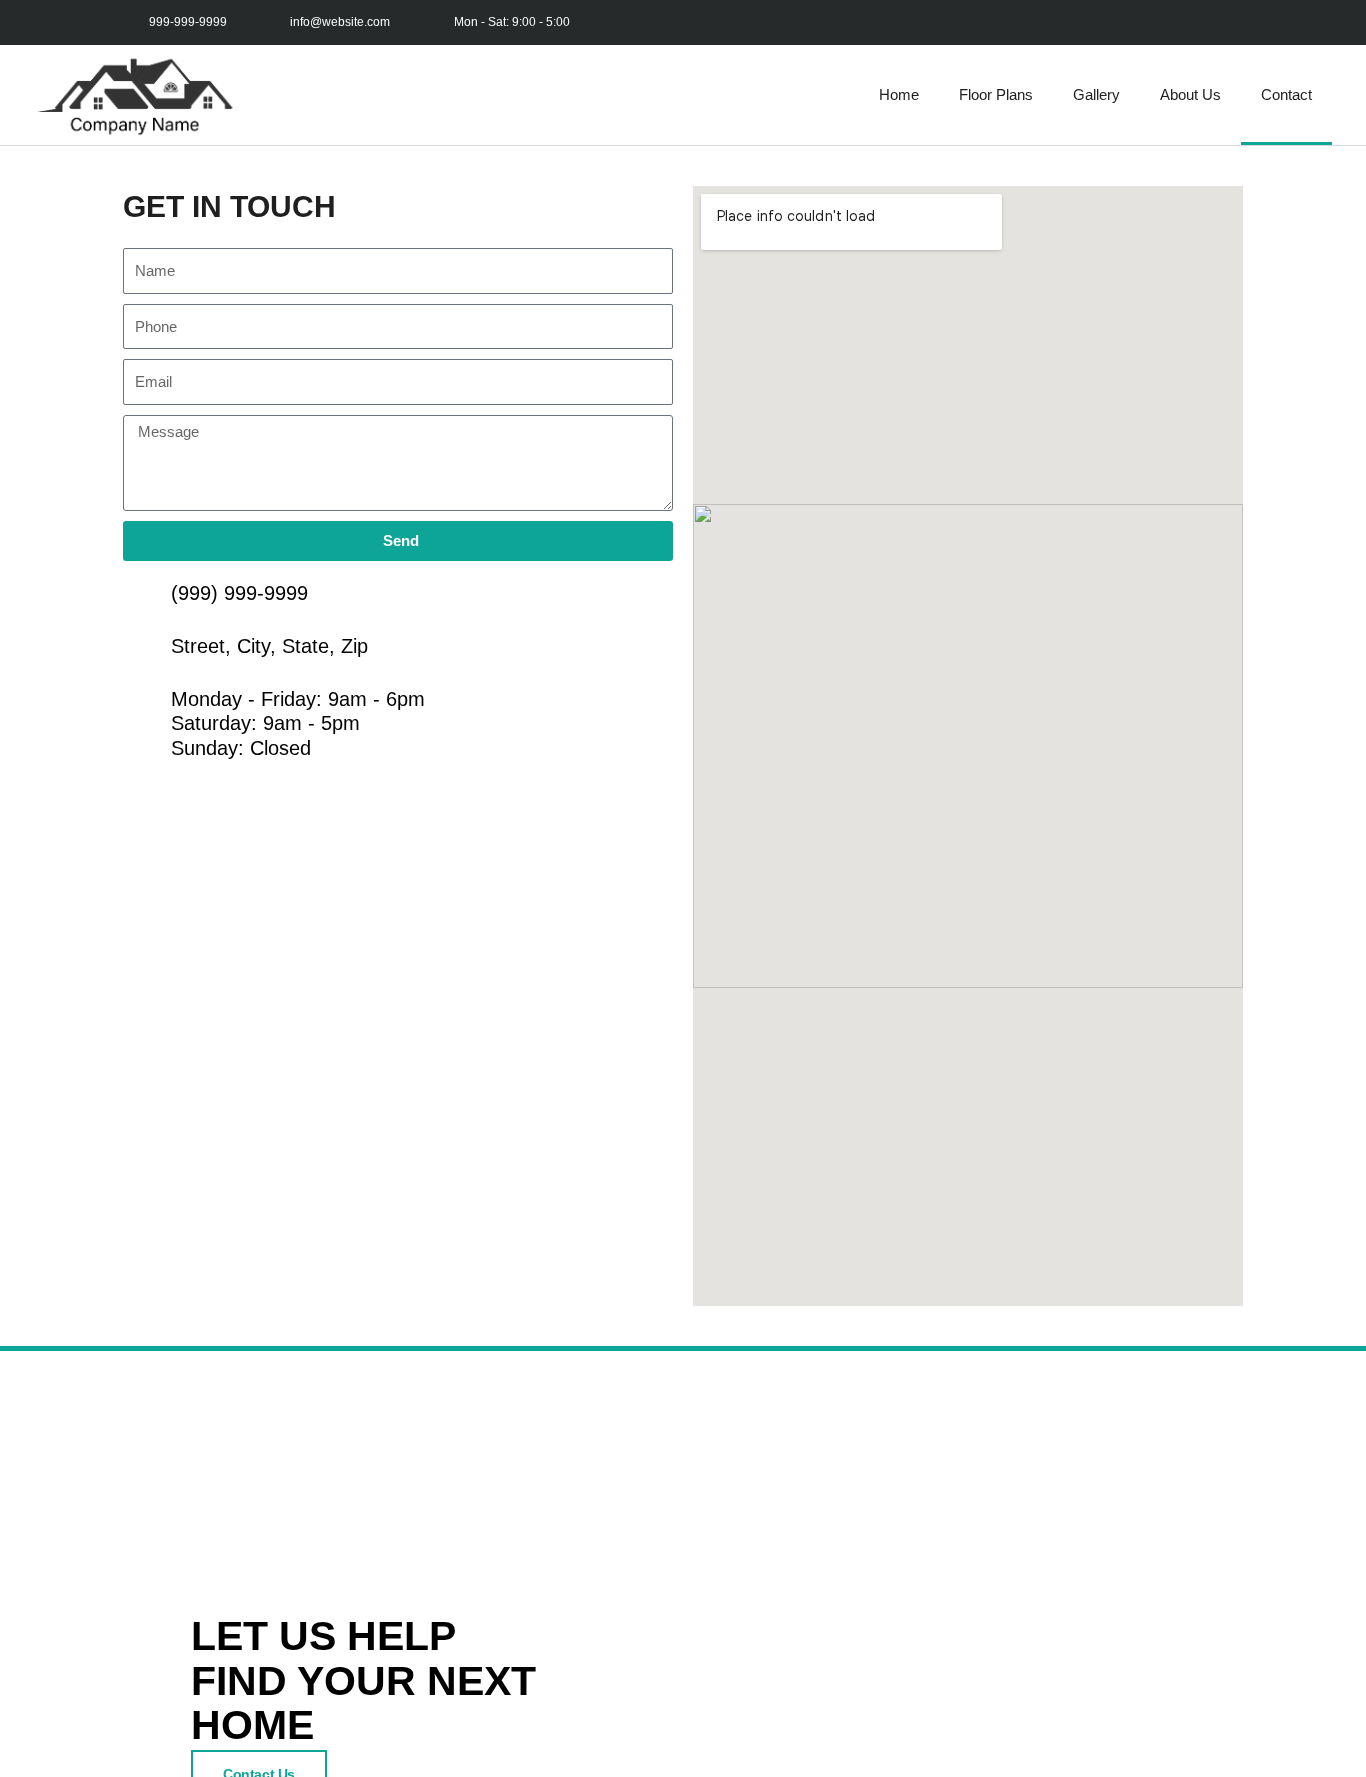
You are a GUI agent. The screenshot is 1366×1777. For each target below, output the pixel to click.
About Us (1190, 94)
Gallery (1096, 94)
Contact (1286, 94)
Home (899, 94)
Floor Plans (996, 94)
